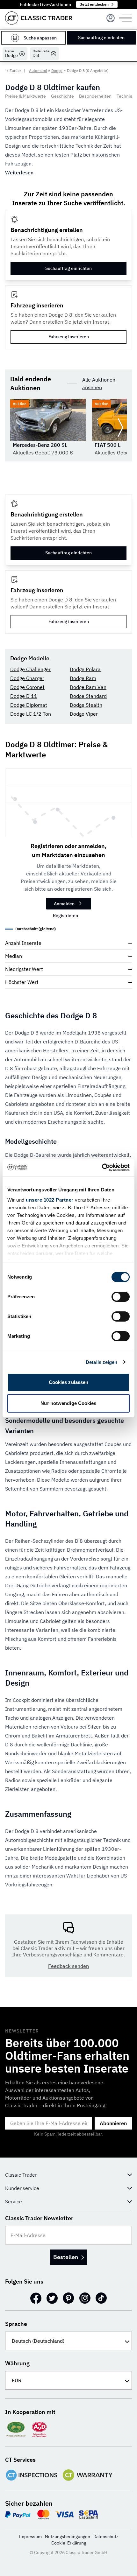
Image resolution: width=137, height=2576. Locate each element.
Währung (17, 2363)
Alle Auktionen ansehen (99, 383)
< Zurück (14, 70)
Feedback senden (68, 1966)
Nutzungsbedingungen (68, 2537)
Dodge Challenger (30, 669)
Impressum (30, 2537)
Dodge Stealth (86, 705)
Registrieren (65, 916)
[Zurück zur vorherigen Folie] (17, 428)
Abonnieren (113, 2123)
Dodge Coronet (27, 687)
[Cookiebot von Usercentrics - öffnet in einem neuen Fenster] (102, 1168)
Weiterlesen (19, 172)
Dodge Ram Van (88, 687)
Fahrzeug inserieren (69, 337)
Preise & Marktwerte (25, 96)
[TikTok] (101, 2298)
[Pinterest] (68, 2298)
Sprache (16, 2324)
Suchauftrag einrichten (101, 38)
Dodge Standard (88, 696)
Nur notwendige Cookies (68, 1403)
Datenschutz (106, 2537)
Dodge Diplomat (29, 705)
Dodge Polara (85, 669)
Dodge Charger (27, 678)
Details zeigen (101, 1362)
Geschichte (62, 96)
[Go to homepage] (39, 18)
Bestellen (66, 2257)
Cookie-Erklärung (69, 2543)
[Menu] (111, 18)
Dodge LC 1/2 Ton (31, 714)
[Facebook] (36, 2298)
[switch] (121, 1297)
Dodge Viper (84, 714)
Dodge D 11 (24, 696)
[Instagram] (85, 2298)
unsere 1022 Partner (50, 1200)
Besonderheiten (95, 96)
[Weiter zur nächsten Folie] (120, 428)
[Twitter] (52, 2298)
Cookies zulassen (69, 1382)
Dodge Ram (83, 678)
